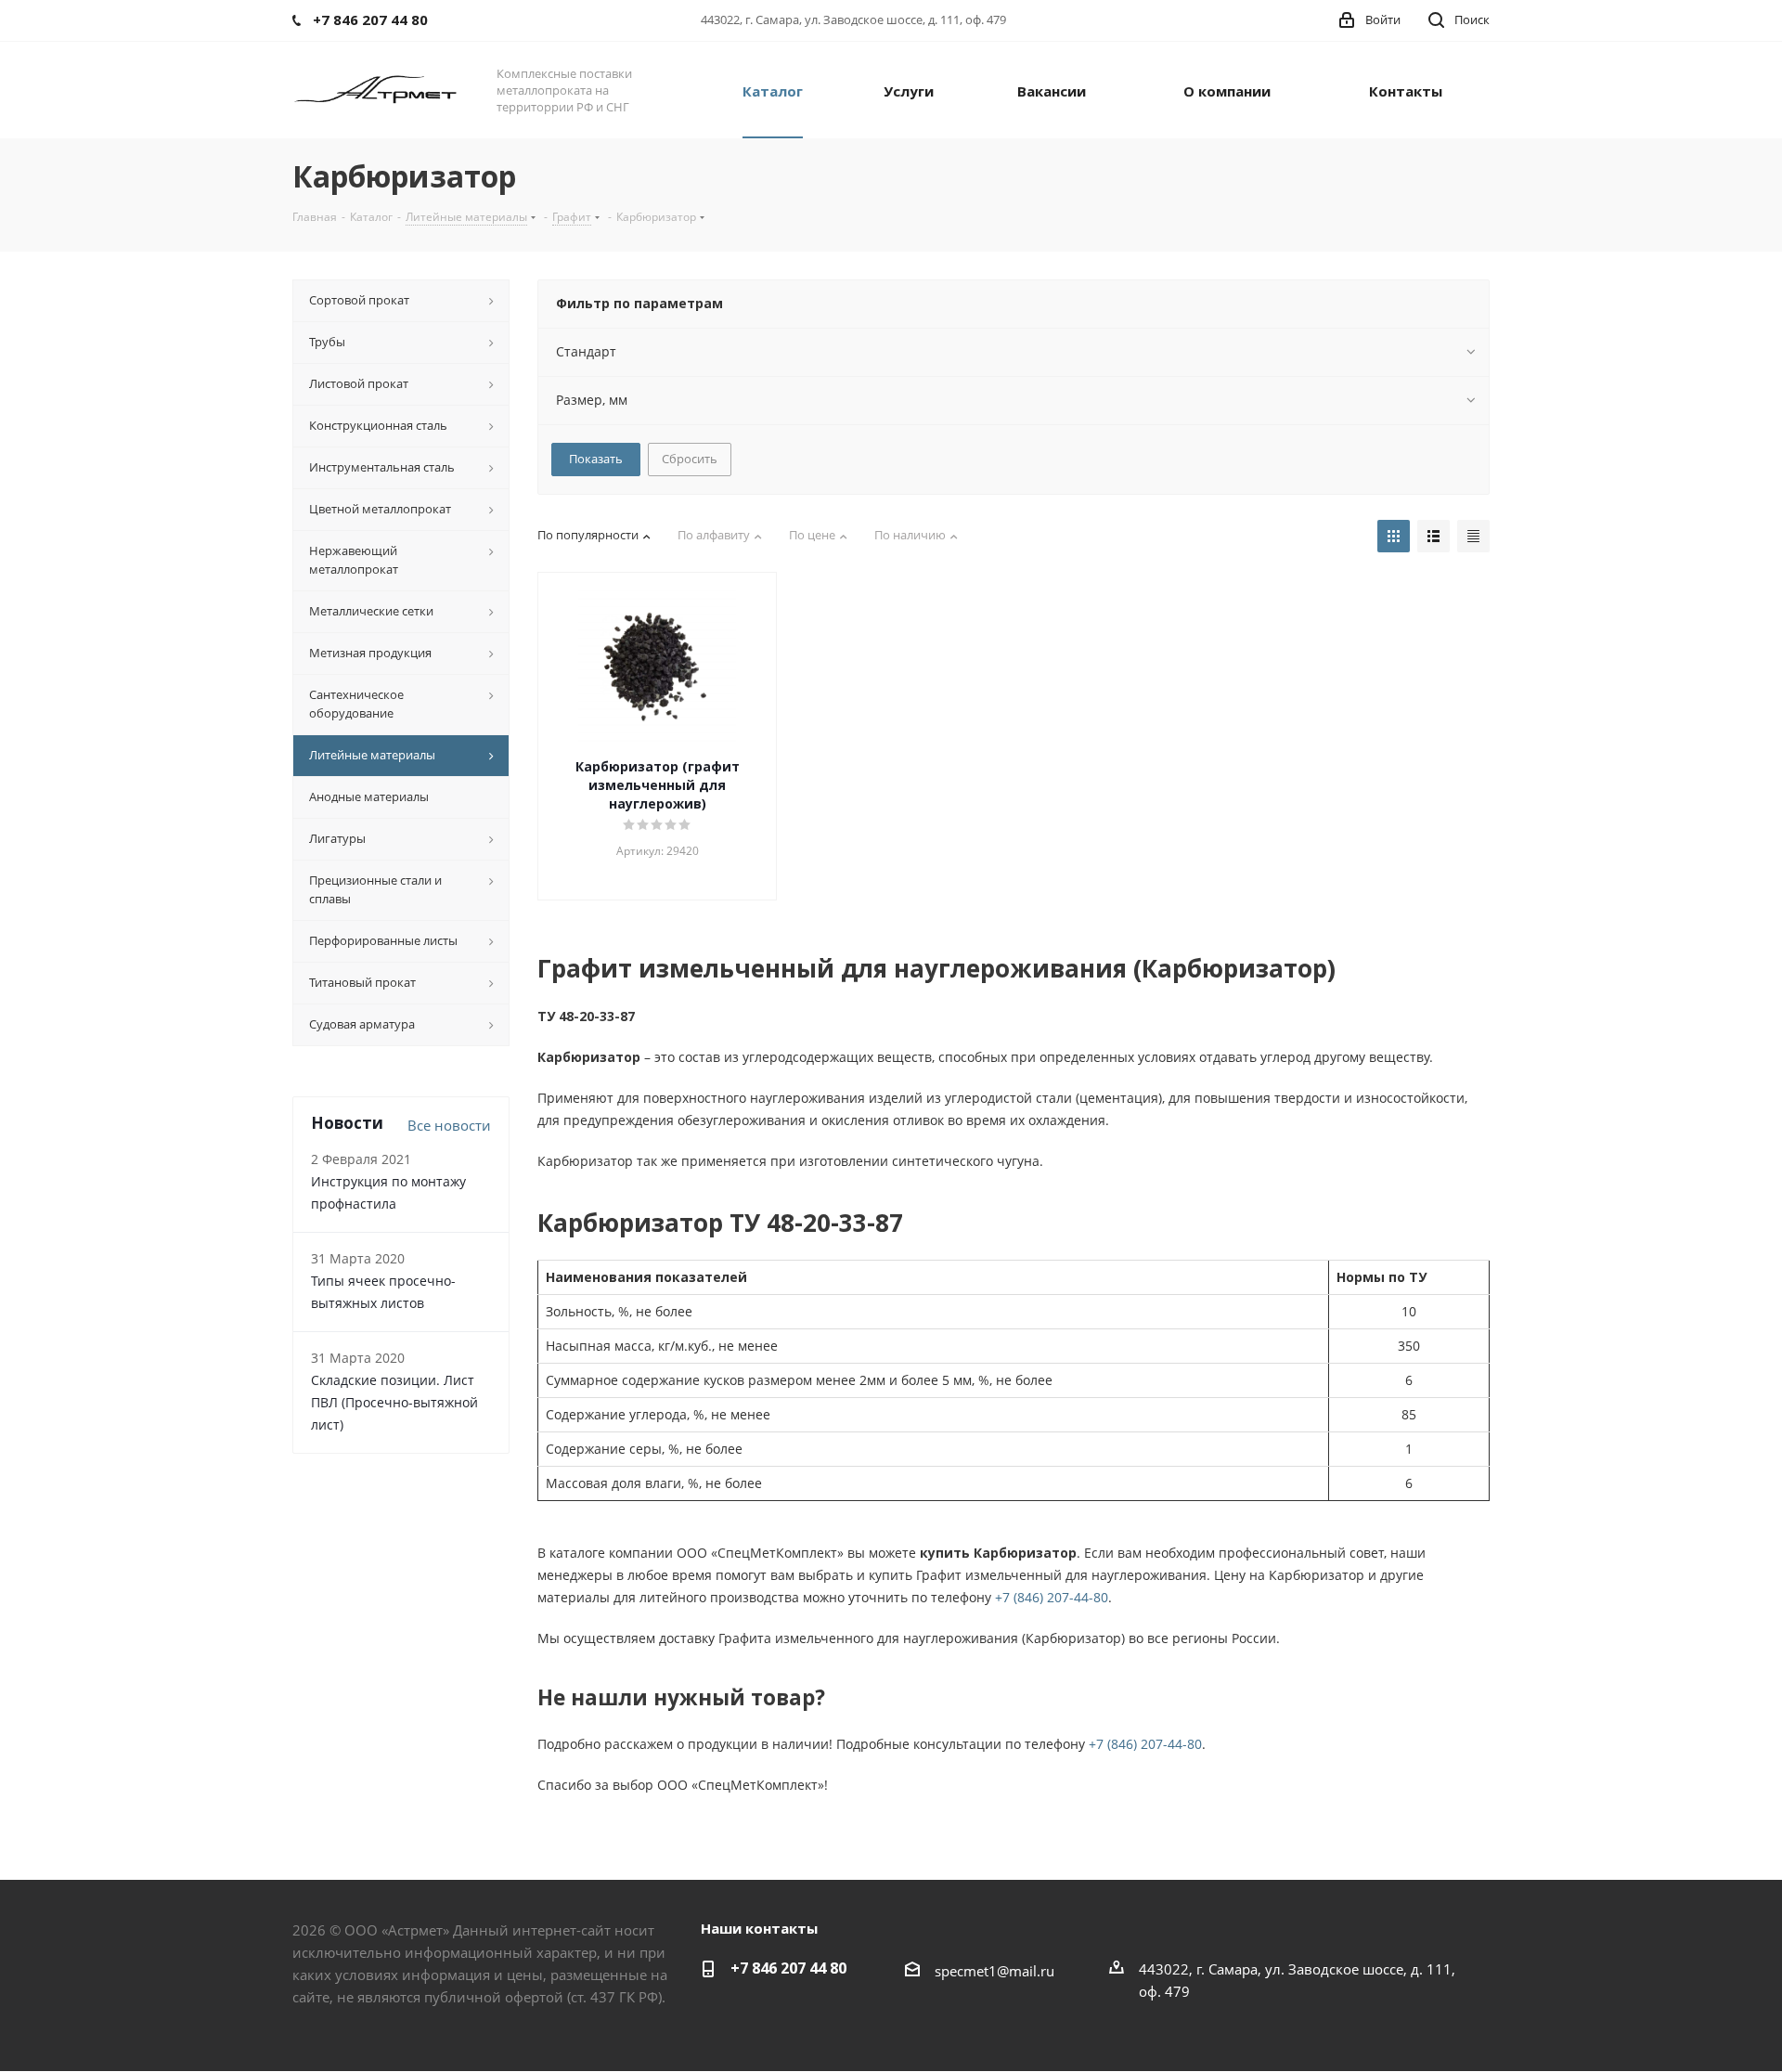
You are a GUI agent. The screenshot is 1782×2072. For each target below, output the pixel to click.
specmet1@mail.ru (994, 1971)
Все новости (449, 1125)
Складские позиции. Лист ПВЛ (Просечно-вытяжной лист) (394, 1402)
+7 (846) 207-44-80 (1052, 1597)
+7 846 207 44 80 (788, 1968)
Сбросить (690, 459)
